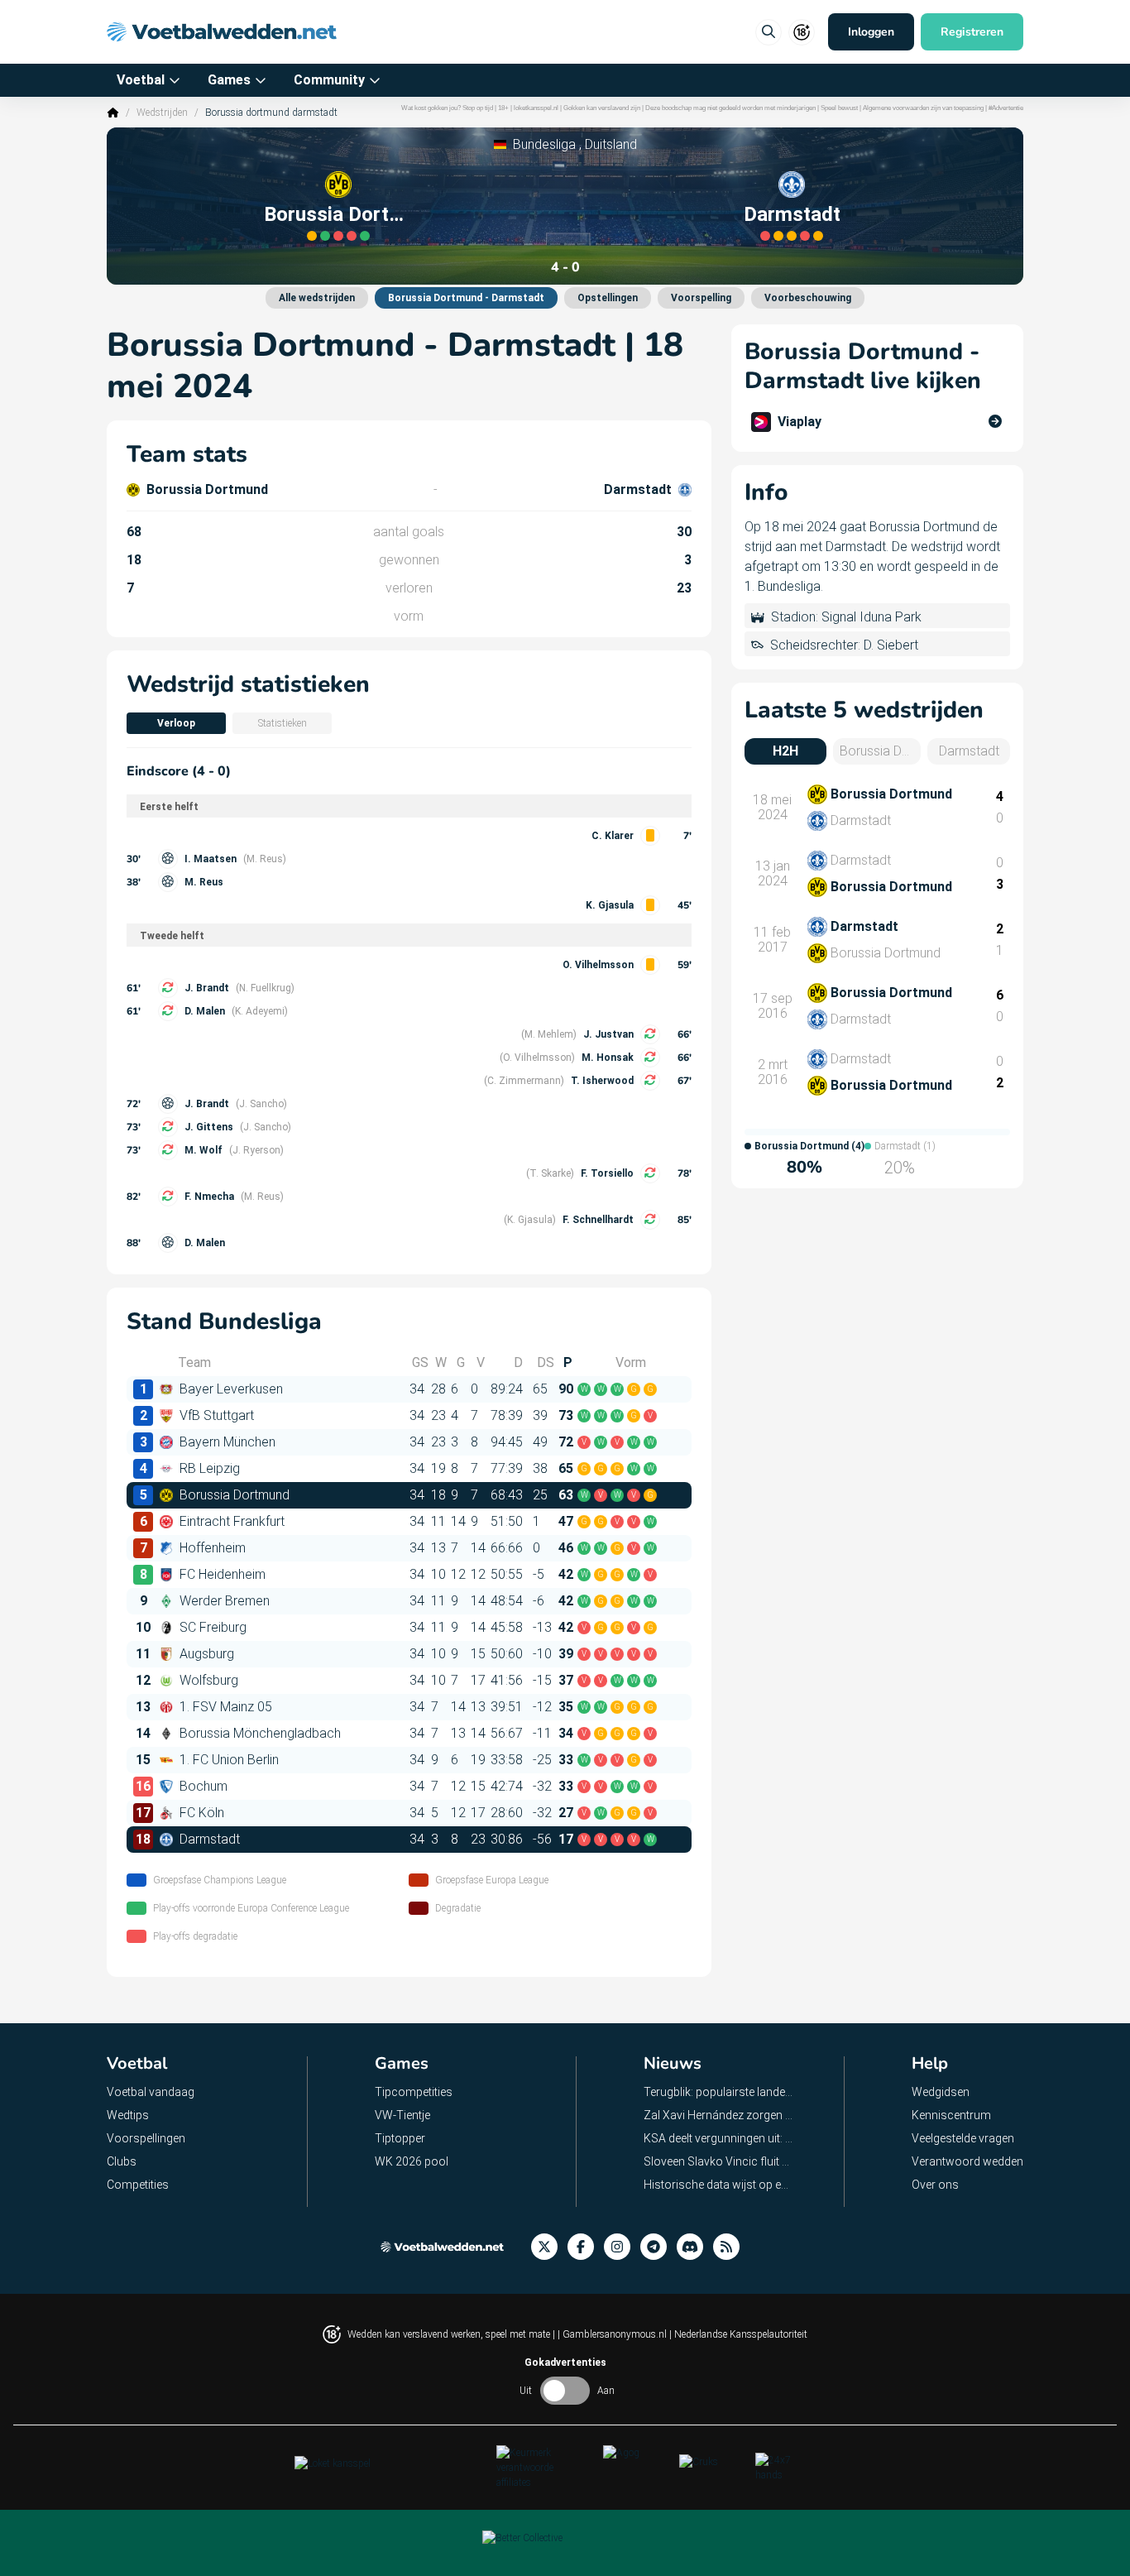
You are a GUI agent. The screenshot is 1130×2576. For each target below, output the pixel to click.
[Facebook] (586, 2247)
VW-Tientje (402, 2115)
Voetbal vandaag (151, 2092)
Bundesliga (544, 144)
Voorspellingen (146, 2138)
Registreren (972, 32)
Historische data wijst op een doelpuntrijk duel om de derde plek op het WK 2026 (719, 2185)
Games (229, 80)
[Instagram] (622, 2247)
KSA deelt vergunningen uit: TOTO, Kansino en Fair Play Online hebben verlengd (719, 2138)
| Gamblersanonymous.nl (613, 2334)
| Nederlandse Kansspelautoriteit (738, 2334)
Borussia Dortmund (338, 214)
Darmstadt (792, 214)
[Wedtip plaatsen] (768, 32)
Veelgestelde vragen (963, 2138)
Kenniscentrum (951, 2115)
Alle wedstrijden (317, 298)
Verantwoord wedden (967, 2161)
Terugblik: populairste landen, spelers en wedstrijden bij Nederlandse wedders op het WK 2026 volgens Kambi (719, 2092)
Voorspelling (701, 298)
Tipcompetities (414, 2092)
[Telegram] (658, 2247)
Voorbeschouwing (808, 298)
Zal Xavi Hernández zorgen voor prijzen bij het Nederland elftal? (719, 2115)
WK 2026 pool (412, 2161)
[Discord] (695, 2247)
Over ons (935, 2185)
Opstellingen (608, 298)
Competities (138, 2185)
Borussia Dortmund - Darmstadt (466, 298)
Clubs (122, 2161)
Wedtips (128, 2115)
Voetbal (141, 80)
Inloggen (871, 32)
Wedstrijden (162, 113)
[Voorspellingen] (731, 2247)
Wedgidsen (941, 2092)
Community (329, 80)
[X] (549, 2247)
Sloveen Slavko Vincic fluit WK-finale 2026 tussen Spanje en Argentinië (719, 2161)
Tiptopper (400, 2138)
